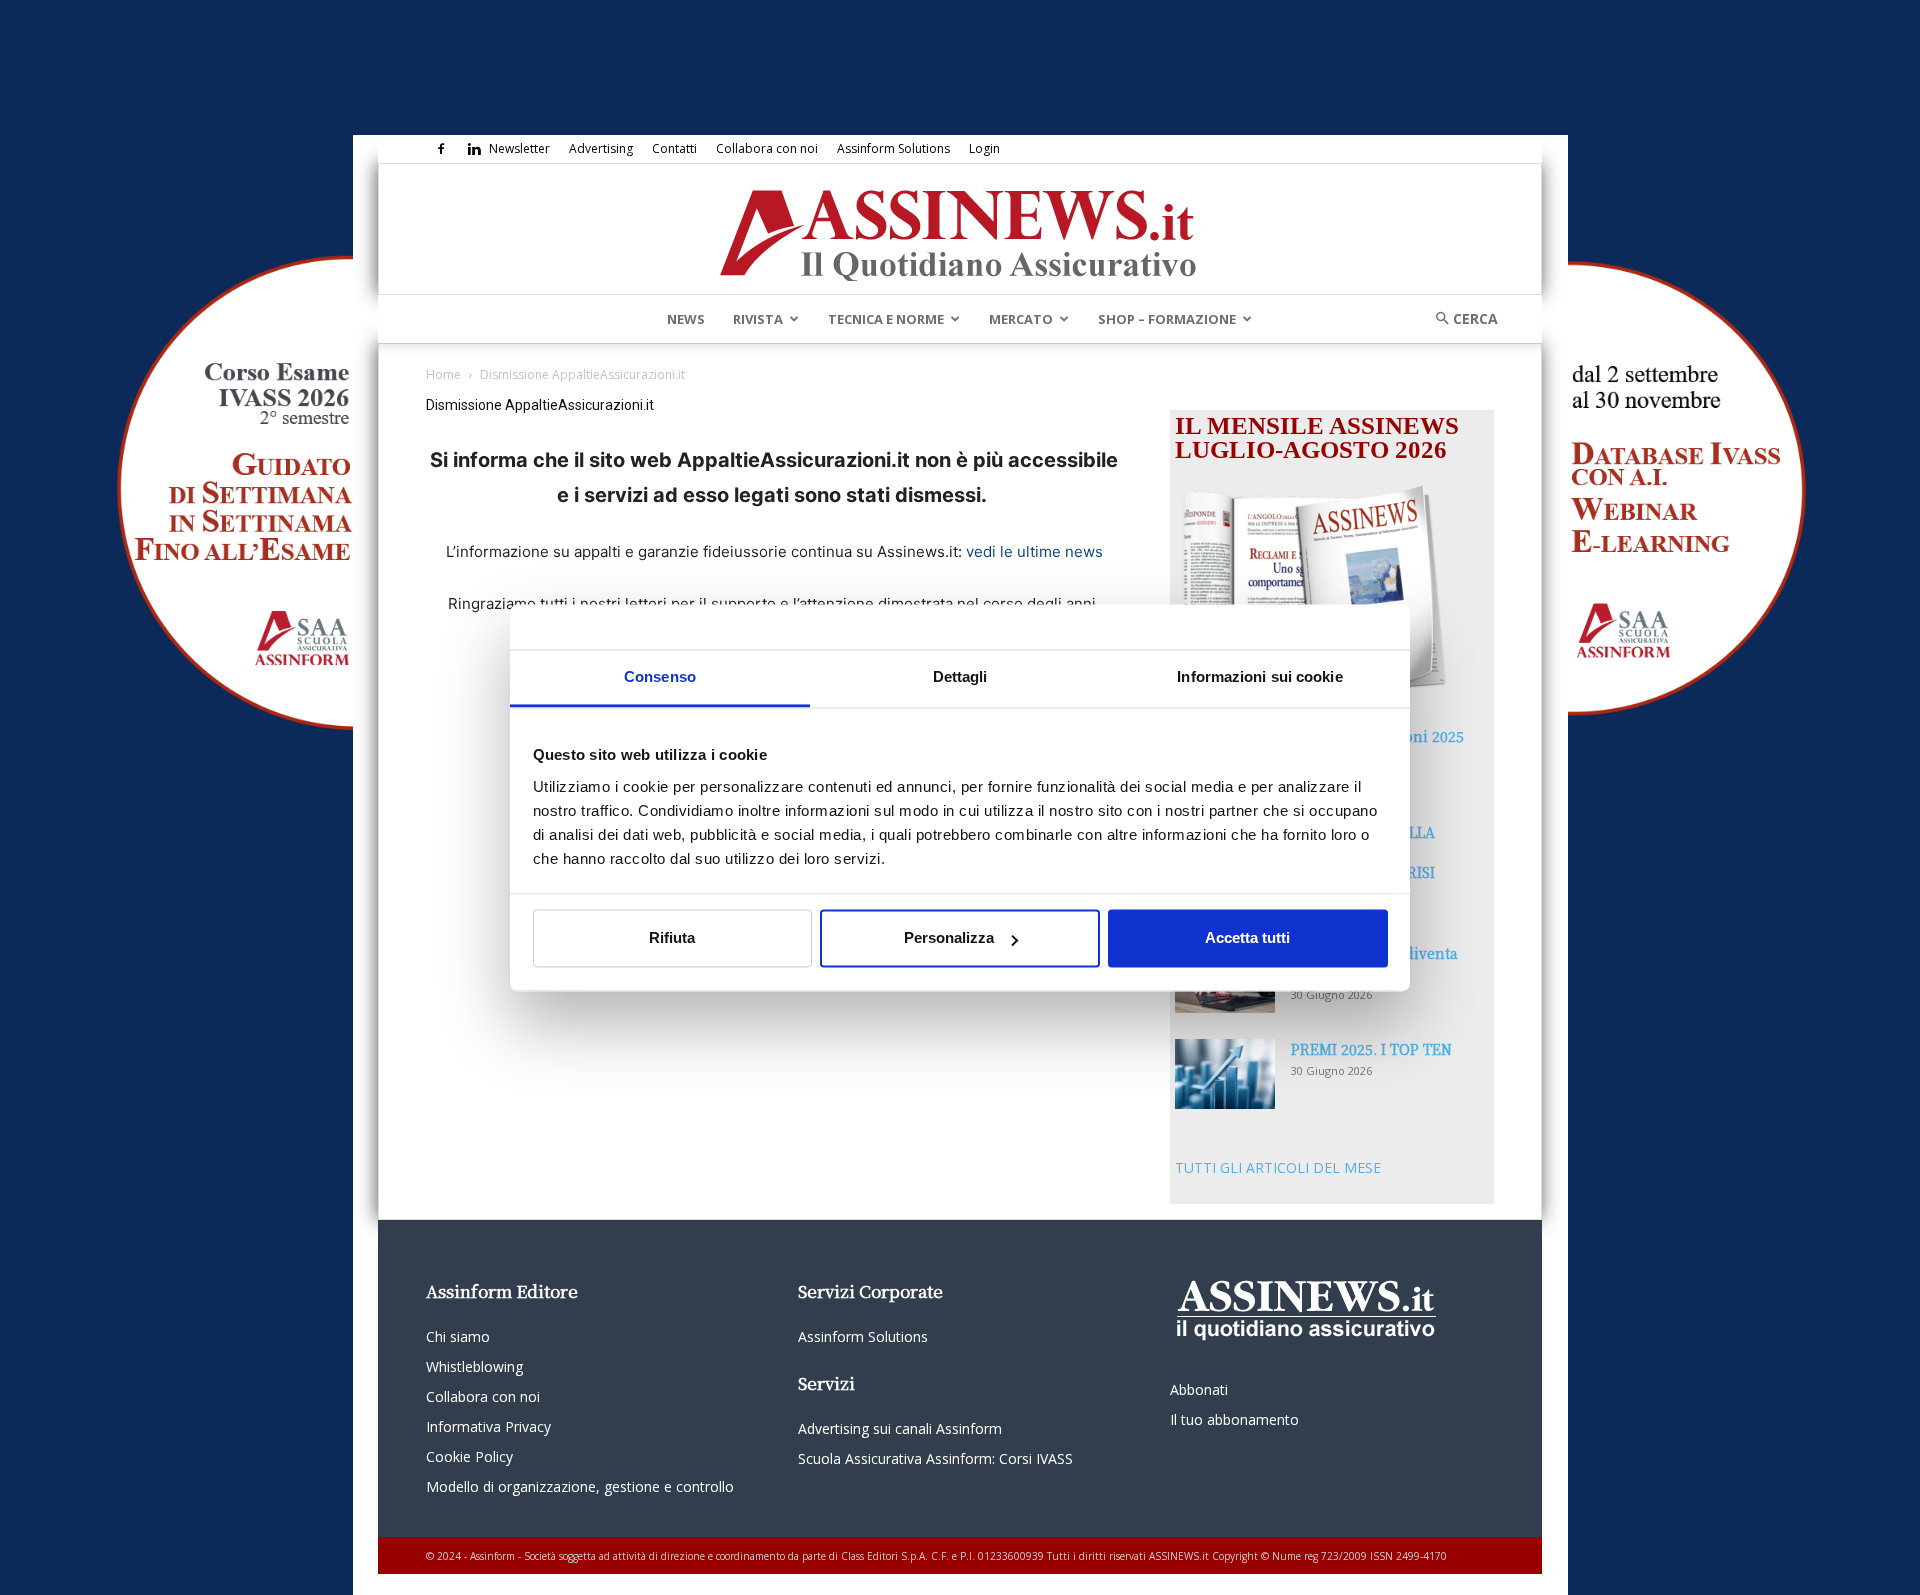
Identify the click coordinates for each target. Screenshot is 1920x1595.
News (686, 319)
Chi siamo (458, 1336)
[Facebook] (441, 149)
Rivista (758, 319)
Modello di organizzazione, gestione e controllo (580, 1486)
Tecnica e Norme (886, 319)
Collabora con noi (767, 148)
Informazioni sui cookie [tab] (1259, 676)
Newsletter (519, 148)
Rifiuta (672, 938)
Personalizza (949, 938)
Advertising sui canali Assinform (900, 1428)
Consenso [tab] (660, 676)
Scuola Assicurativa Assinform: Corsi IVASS (935, 1458)
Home (443, 374)
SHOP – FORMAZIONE (1167, 319)
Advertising (601, 148)
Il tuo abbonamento (1234, 1419)
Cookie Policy (469, 1456)
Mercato (1021, 319)
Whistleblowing (474, 1366)
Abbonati (1199, 1389)
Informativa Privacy (488, 1426)
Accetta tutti (1247, 938)
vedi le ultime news (1034, 551)
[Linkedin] (474, 149)
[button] (1460, 318)
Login (984, 148)
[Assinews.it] (960, 230)
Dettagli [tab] (960, 676)
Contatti (674, 148)
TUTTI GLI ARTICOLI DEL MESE (1278, 1167)
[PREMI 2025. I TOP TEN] (1225, 1074)
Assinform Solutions (893, 148)
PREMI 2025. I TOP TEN (1371, 1049)
